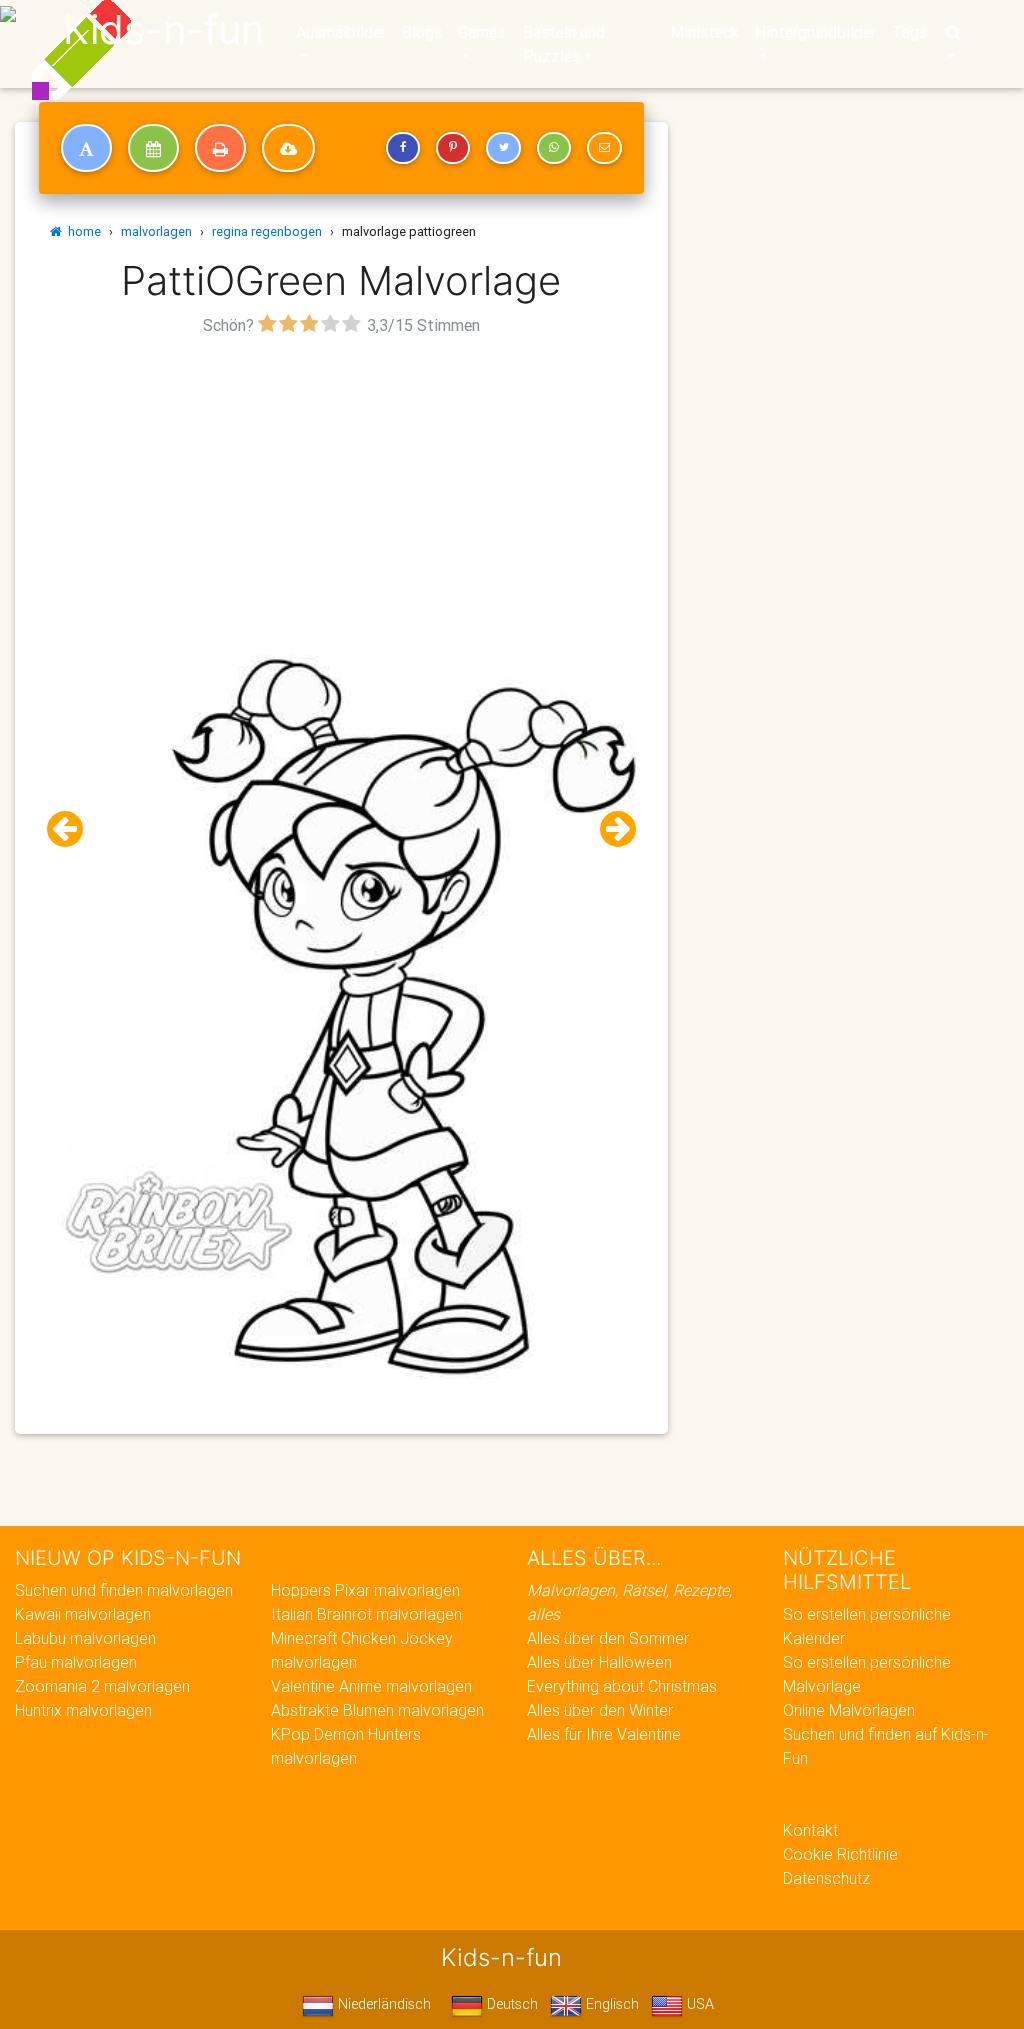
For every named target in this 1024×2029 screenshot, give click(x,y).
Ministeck (704, 32)
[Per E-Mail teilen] (604, 148)
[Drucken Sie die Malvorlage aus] (220, 148)
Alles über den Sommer (608, 1638)
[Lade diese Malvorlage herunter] (288, 148)
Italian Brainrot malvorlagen (366, 1614)
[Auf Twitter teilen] (503, 148)
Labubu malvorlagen (85, 1638)
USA (698, 2004)
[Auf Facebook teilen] (403, 148)
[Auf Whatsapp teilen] (554, 148)
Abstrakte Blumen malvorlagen (377, 1710)
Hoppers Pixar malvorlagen (365, 1590)
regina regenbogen (267, 231)
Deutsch (510, 2004)
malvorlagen (156, 231)
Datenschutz (826, 1878)
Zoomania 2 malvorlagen (102, 1686)
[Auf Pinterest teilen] (453, 148)
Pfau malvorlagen (76, 1662)
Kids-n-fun (163, 30)
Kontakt (810, 1830)
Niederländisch (382, 2004)
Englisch (610, 2004)
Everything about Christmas (622, 1686)
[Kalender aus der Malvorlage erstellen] (153, 148)
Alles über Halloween (599, 1662)
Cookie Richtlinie (840, 1854)
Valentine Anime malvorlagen (371, 1686)
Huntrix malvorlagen (83, 1710)
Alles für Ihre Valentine (604, 1734)
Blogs (422, 32)
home (81, 231)
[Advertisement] (341, 481)
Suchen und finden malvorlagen (124, 1590)
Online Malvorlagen (849, 1710)
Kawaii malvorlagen (83, 1614)
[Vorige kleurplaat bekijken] (73, 829)
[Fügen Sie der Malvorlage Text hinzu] (86, 148)
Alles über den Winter (600, 1710)
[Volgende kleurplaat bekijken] (610, 829)
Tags (909, 32)
